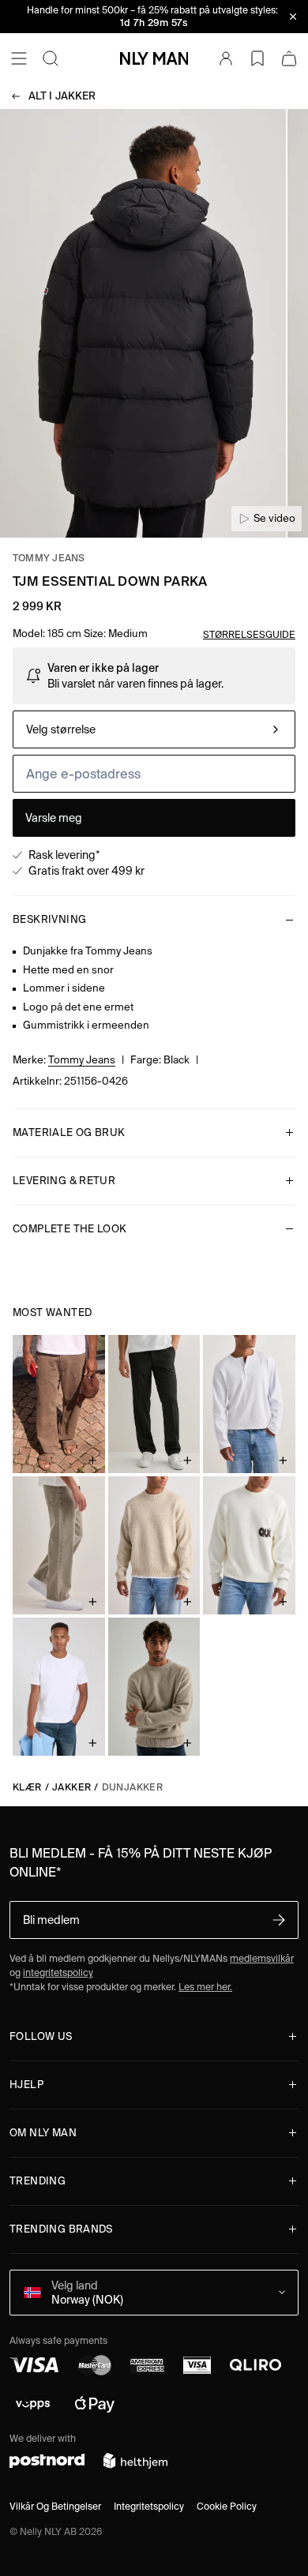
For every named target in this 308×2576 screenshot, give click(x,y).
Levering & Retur (64, 1181)
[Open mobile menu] (19, 58)
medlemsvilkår (262, 1958)
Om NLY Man (43, 2133)
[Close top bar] (293, 17)
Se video (274, 518)
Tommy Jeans (49, 558)
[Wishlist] (257, 58)
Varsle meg (54, 818)
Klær (27, 1787)
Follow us (41, 2036)
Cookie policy (227, 2506)
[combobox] (154, 729)
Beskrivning (49, 919)
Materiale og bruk (69, 1132)
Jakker (62, 96)
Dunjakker (133, 1787)
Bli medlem (51, 1920)
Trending (38, 2181)
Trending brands (61, 2229)
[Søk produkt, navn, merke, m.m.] (51, 58)
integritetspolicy (58, 1972)
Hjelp (26, 2085)
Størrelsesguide (249, 634)
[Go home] (154, 58)
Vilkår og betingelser (55, 2506)
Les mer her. (205, 1987)
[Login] (226, 58)
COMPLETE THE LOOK (70, 1229)
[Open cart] (289, 58)
